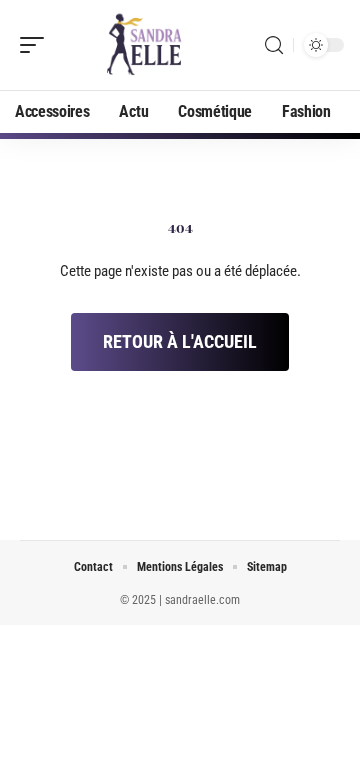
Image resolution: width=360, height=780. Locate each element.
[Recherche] (274, 45)
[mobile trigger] (37, 45)
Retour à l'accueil (180, 341)
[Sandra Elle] (144, 45)
